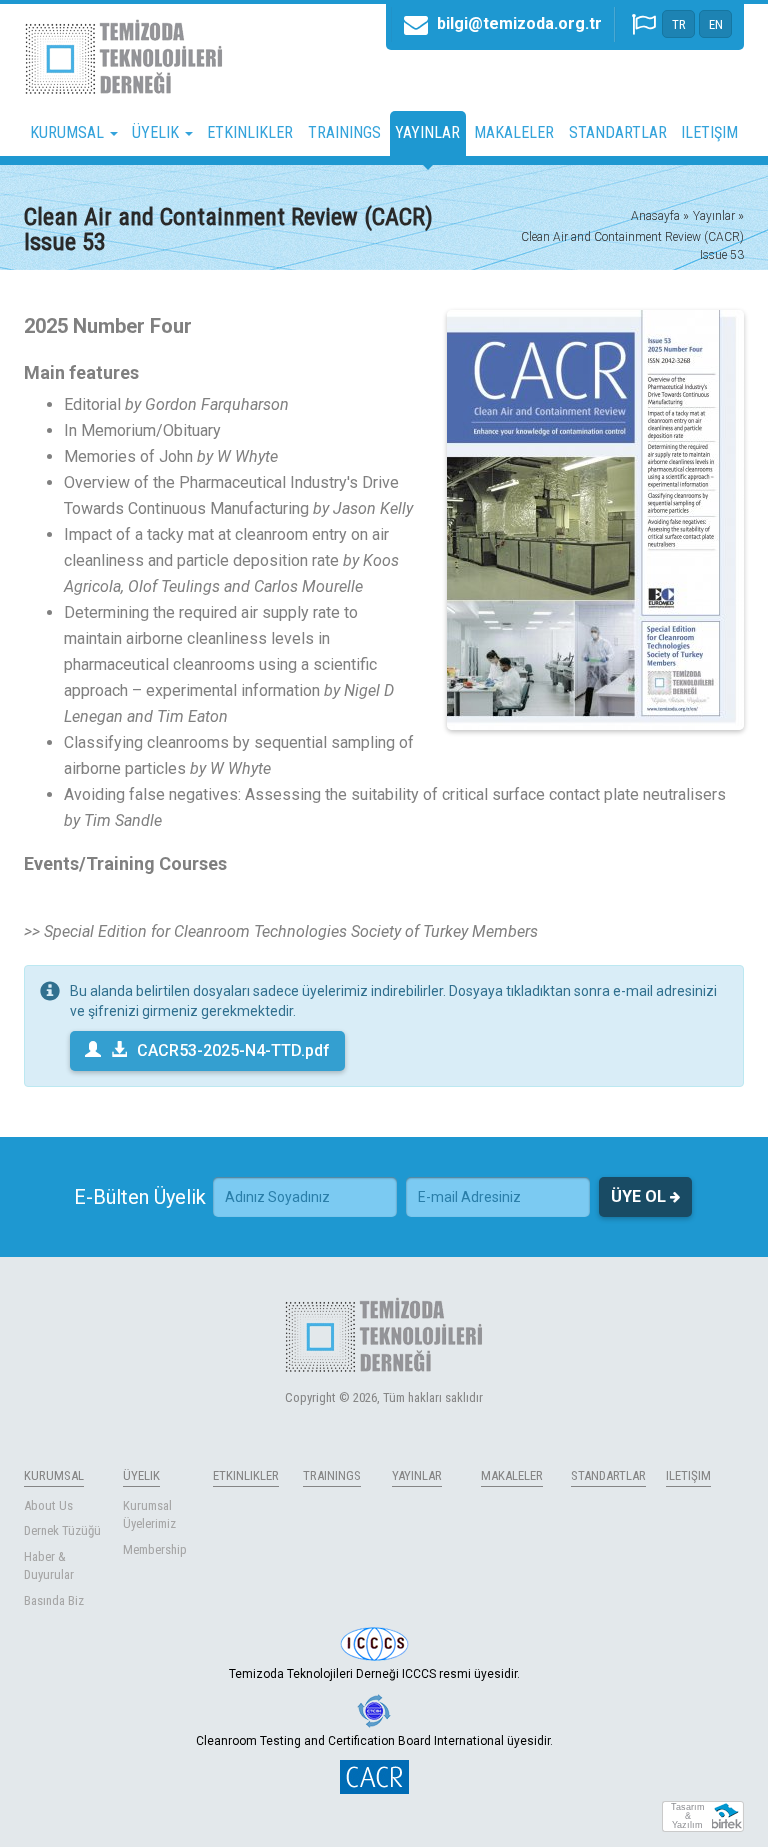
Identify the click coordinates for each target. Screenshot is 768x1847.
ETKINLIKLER (250, 132)
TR (679, 24)
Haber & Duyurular (49, 1566)
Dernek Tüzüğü (62, 1530)
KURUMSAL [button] (69, 132)
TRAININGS (344, 132)
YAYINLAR (427, 132)
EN (716, 24)
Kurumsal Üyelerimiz (149, 1515)
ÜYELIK (141, 1475)
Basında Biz (54, 1600)
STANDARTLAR (618, 132)
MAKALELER (514, 132)
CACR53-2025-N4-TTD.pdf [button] (233, 1050)
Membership (155, 1549)
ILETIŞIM (709, 132)
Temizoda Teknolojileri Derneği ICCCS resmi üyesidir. (374, 1674)
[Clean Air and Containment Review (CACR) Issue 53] (595, 520)
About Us (48, 1505)
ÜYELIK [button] (157, 132)
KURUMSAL (54, 1475)
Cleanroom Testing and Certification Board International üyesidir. (374, 1741)
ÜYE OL (640, 1196)
